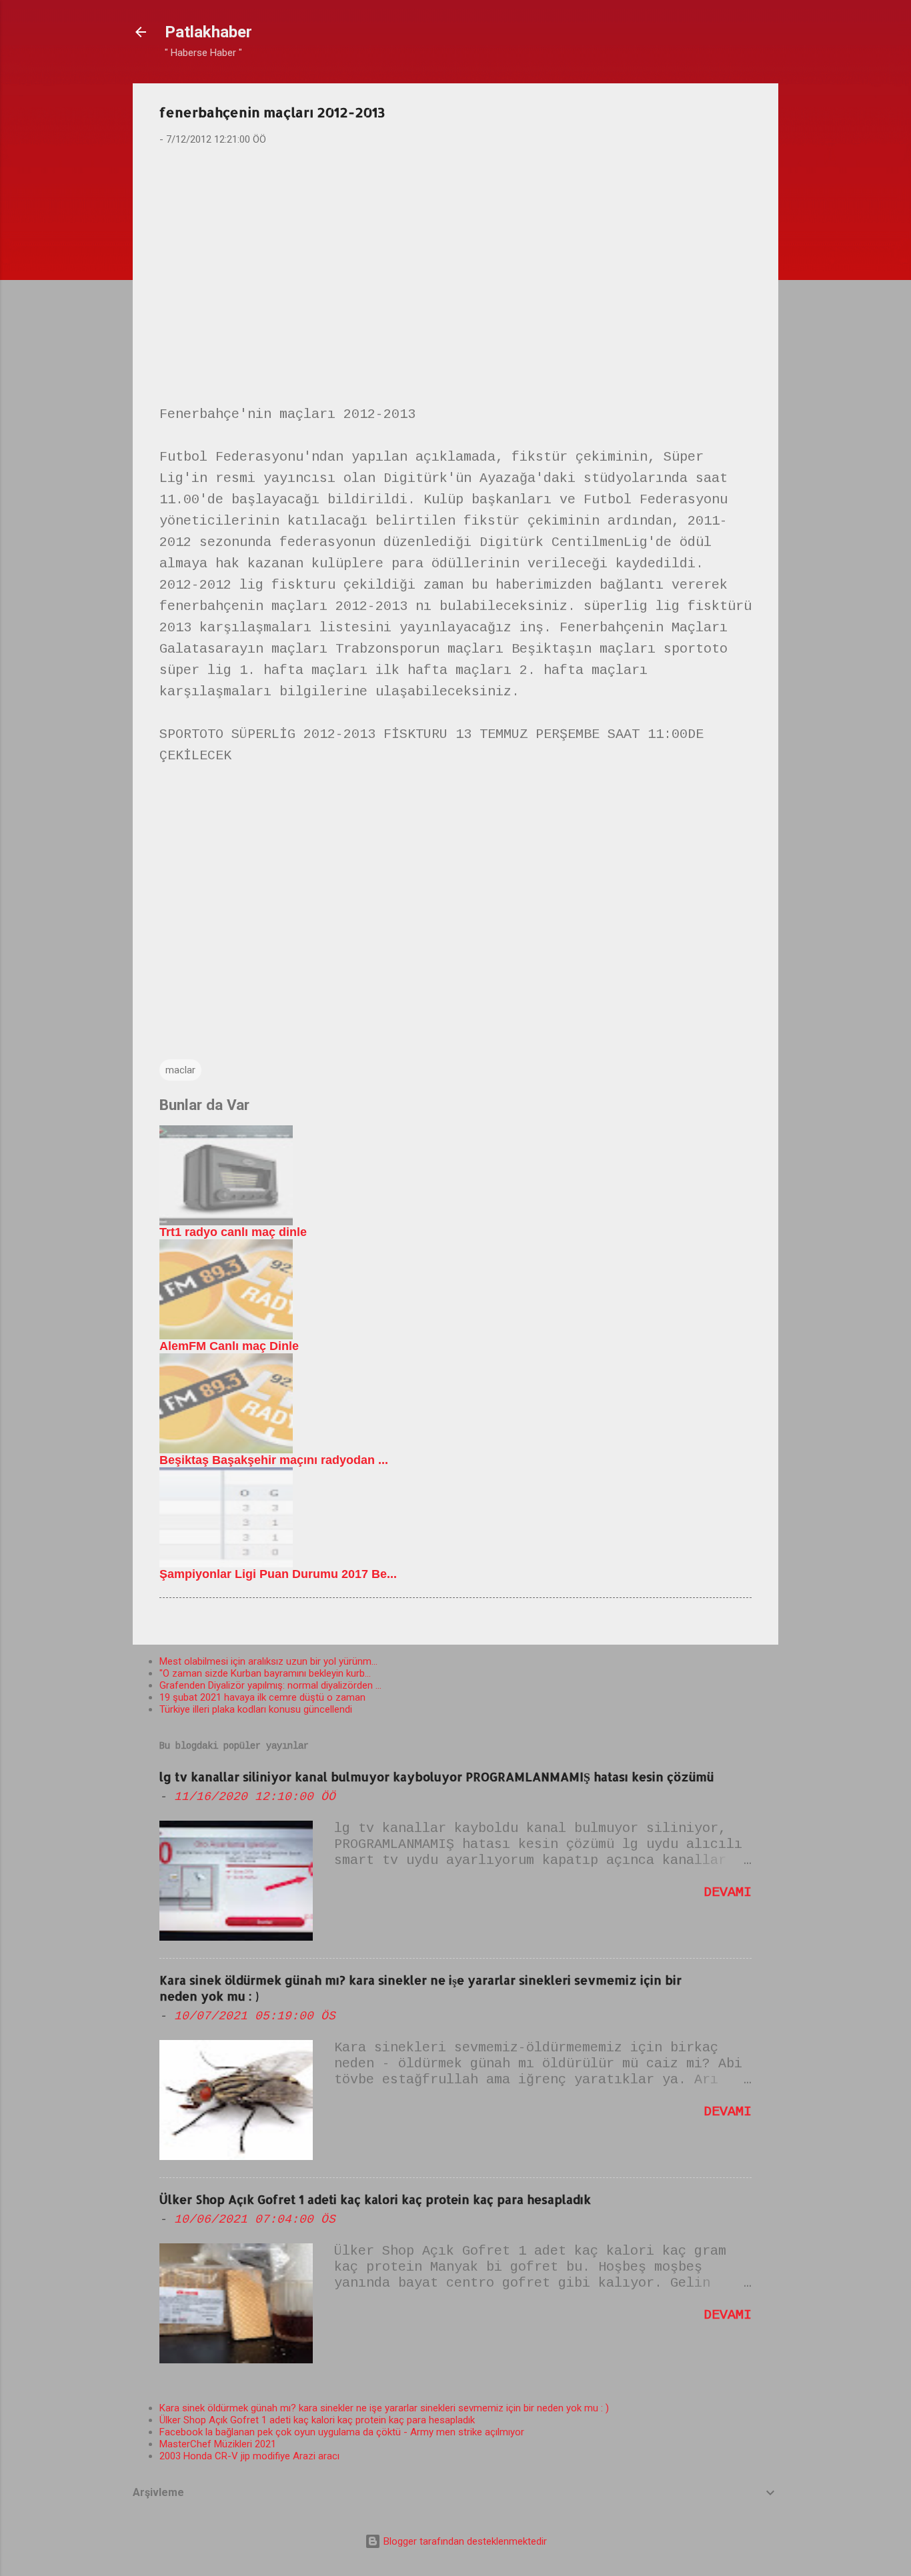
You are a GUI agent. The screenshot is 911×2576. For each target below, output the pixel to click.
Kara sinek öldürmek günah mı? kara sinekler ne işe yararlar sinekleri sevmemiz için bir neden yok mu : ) (384, 2408)
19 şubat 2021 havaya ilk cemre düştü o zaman (262, 1697)
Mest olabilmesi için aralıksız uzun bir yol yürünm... (268, 1661)
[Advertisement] (455, 261)
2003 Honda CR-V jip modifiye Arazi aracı (249, 2456)
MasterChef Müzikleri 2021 (218, 2444)
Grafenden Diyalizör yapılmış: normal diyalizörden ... (270, 1685)
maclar (180, 1070)
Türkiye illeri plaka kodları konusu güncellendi (256, 1709)
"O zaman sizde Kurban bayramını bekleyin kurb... (265, 1673)
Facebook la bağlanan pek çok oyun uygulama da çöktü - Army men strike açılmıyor (342, 2432)
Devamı (728, 1892)
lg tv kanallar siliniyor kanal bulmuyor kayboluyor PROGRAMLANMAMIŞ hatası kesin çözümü (436, 1776)
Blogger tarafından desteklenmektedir (464, 2541)
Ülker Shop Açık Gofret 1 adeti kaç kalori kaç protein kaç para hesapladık (375, 2199)
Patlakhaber (208, 32)
